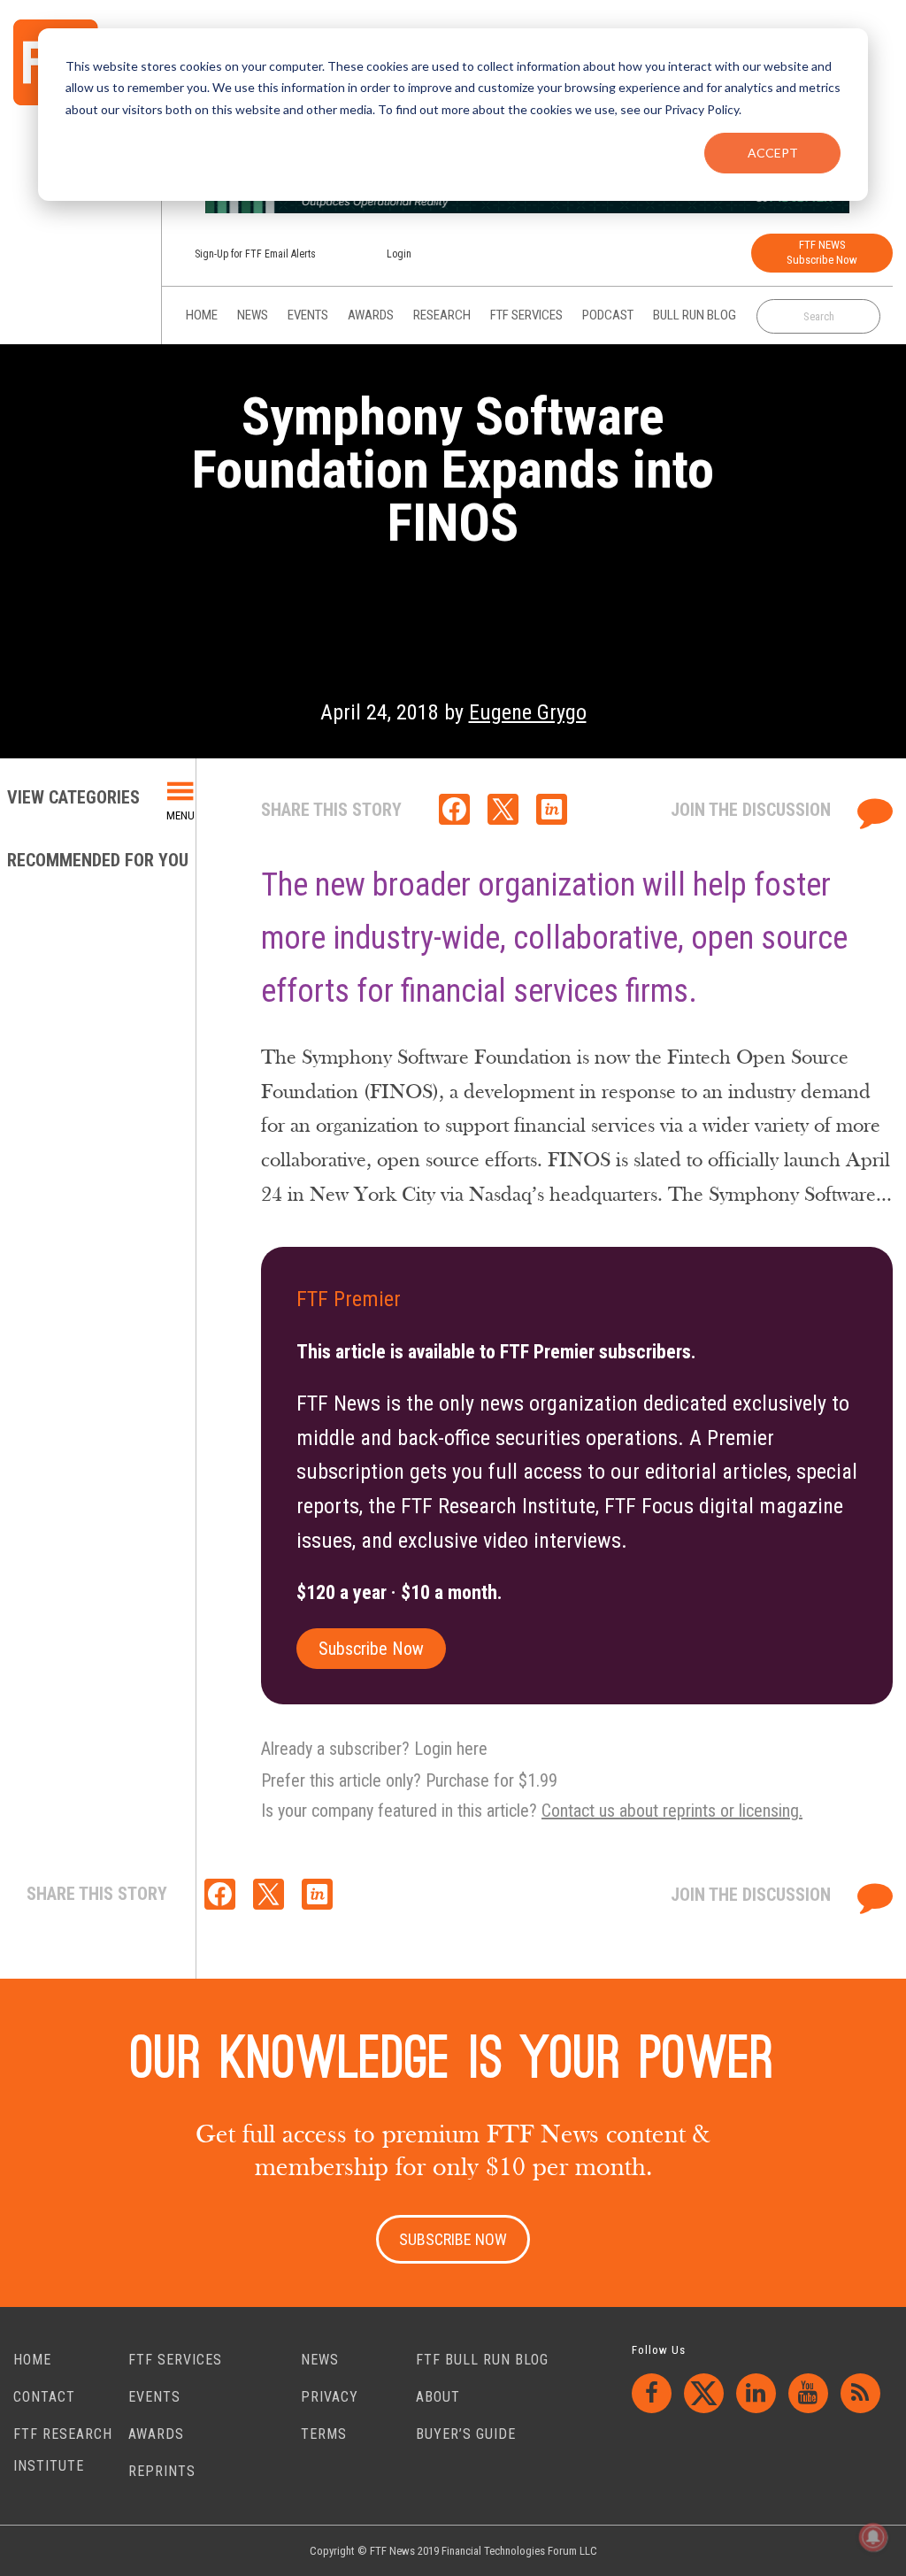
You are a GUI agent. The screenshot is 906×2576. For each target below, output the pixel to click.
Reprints (162, 2471)
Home (32, 2360)
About (438, 2397)
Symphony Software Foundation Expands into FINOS (453, 469)
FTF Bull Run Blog (482, 2360)
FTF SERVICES (175, 2360)
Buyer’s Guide (466, 2434)
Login (399, 254)
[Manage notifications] (873, 2537)
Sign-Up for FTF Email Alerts (255, 254)
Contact (44, 2397)
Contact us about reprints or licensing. (672, 1811)
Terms (324, 2434)
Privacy (330, 2397)
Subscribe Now (371, 1649)
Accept (773, 153)
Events (154, 2397)
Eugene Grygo (528, 712)
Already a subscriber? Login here (374, 1749)
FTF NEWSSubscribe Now (822, 252)
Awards (156, 2434)
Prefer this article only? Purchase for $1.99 (409, 1780)
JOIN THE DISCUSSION (753, 810)
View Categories (76, 797)
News (320, 2360)
